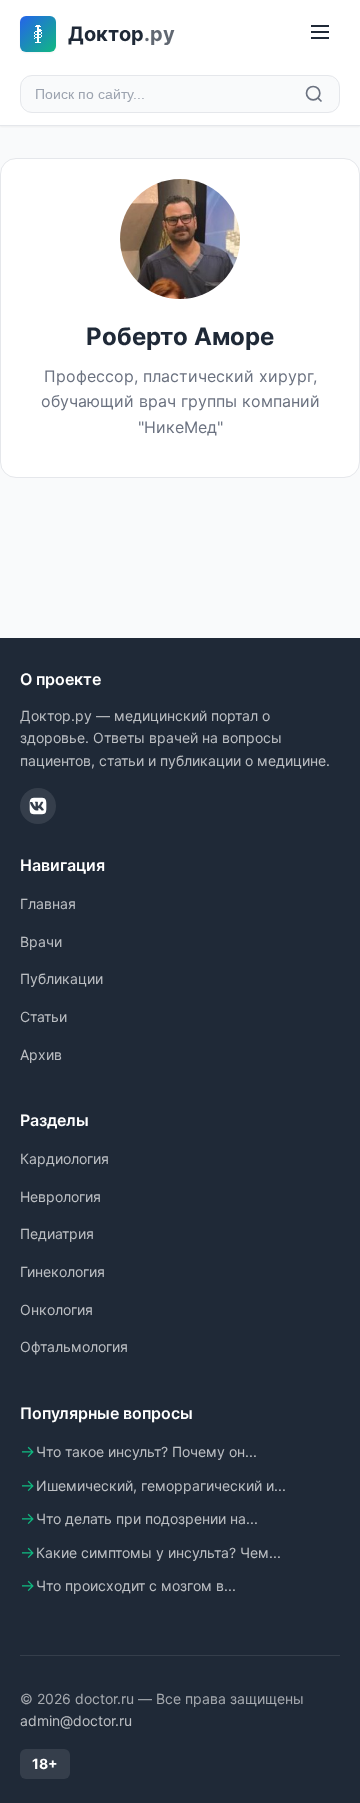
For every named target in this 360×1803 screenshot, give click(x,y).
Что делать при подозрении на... (147, 1518)
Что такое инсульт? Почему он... (146, 1451)
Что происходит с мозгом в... (136, 1585)
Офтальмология (74, 1346)
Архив (41, 1054)
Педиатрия (57, 1233)
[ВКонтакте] (38, 806)
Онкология (56, 1309)
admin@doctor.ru (76, 1720)
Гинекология (62, 1271)
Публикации (61, 978)
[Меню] (320, 33)
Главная (48, 903)
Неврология (60, 1196)
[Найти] (314, 94)
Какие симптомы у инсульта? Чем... (158, 1552)
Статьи (43, 1016)
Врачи (41, 941)
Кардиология (64, 1158)
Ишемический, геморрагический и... (161, 1485)
